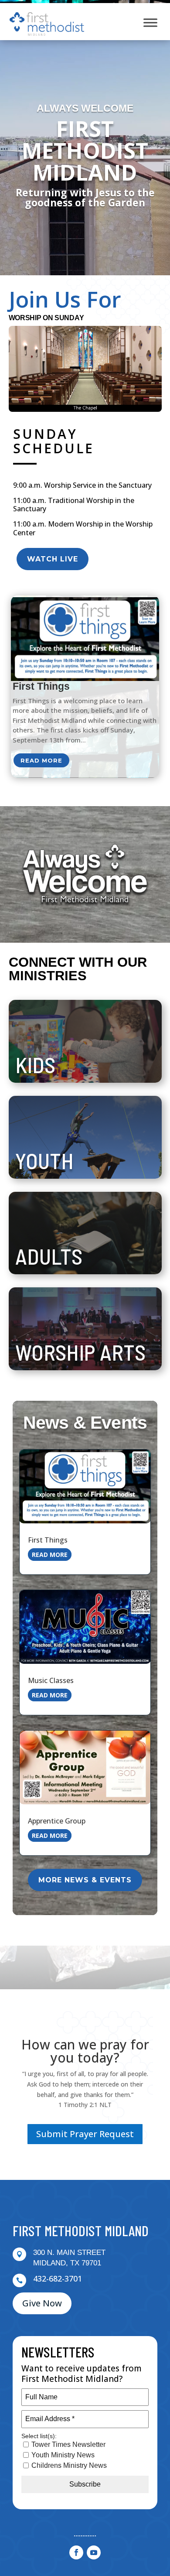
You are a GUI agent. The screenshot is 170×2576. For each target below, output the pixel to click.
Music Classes (51, 1680)
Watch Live (53, 559)
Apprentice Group (57, 1821)
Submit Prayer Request (85, 2134)
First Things (41, 686)
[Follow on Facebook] (76, 2552)
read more (41, 760)
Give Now (42, 2303)
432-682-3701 (58, 2278)
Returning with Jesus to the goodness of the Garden (85, 197)
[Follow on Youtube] (94, 2552)
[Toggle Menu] (150, 22)
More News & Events (85, 1880)
